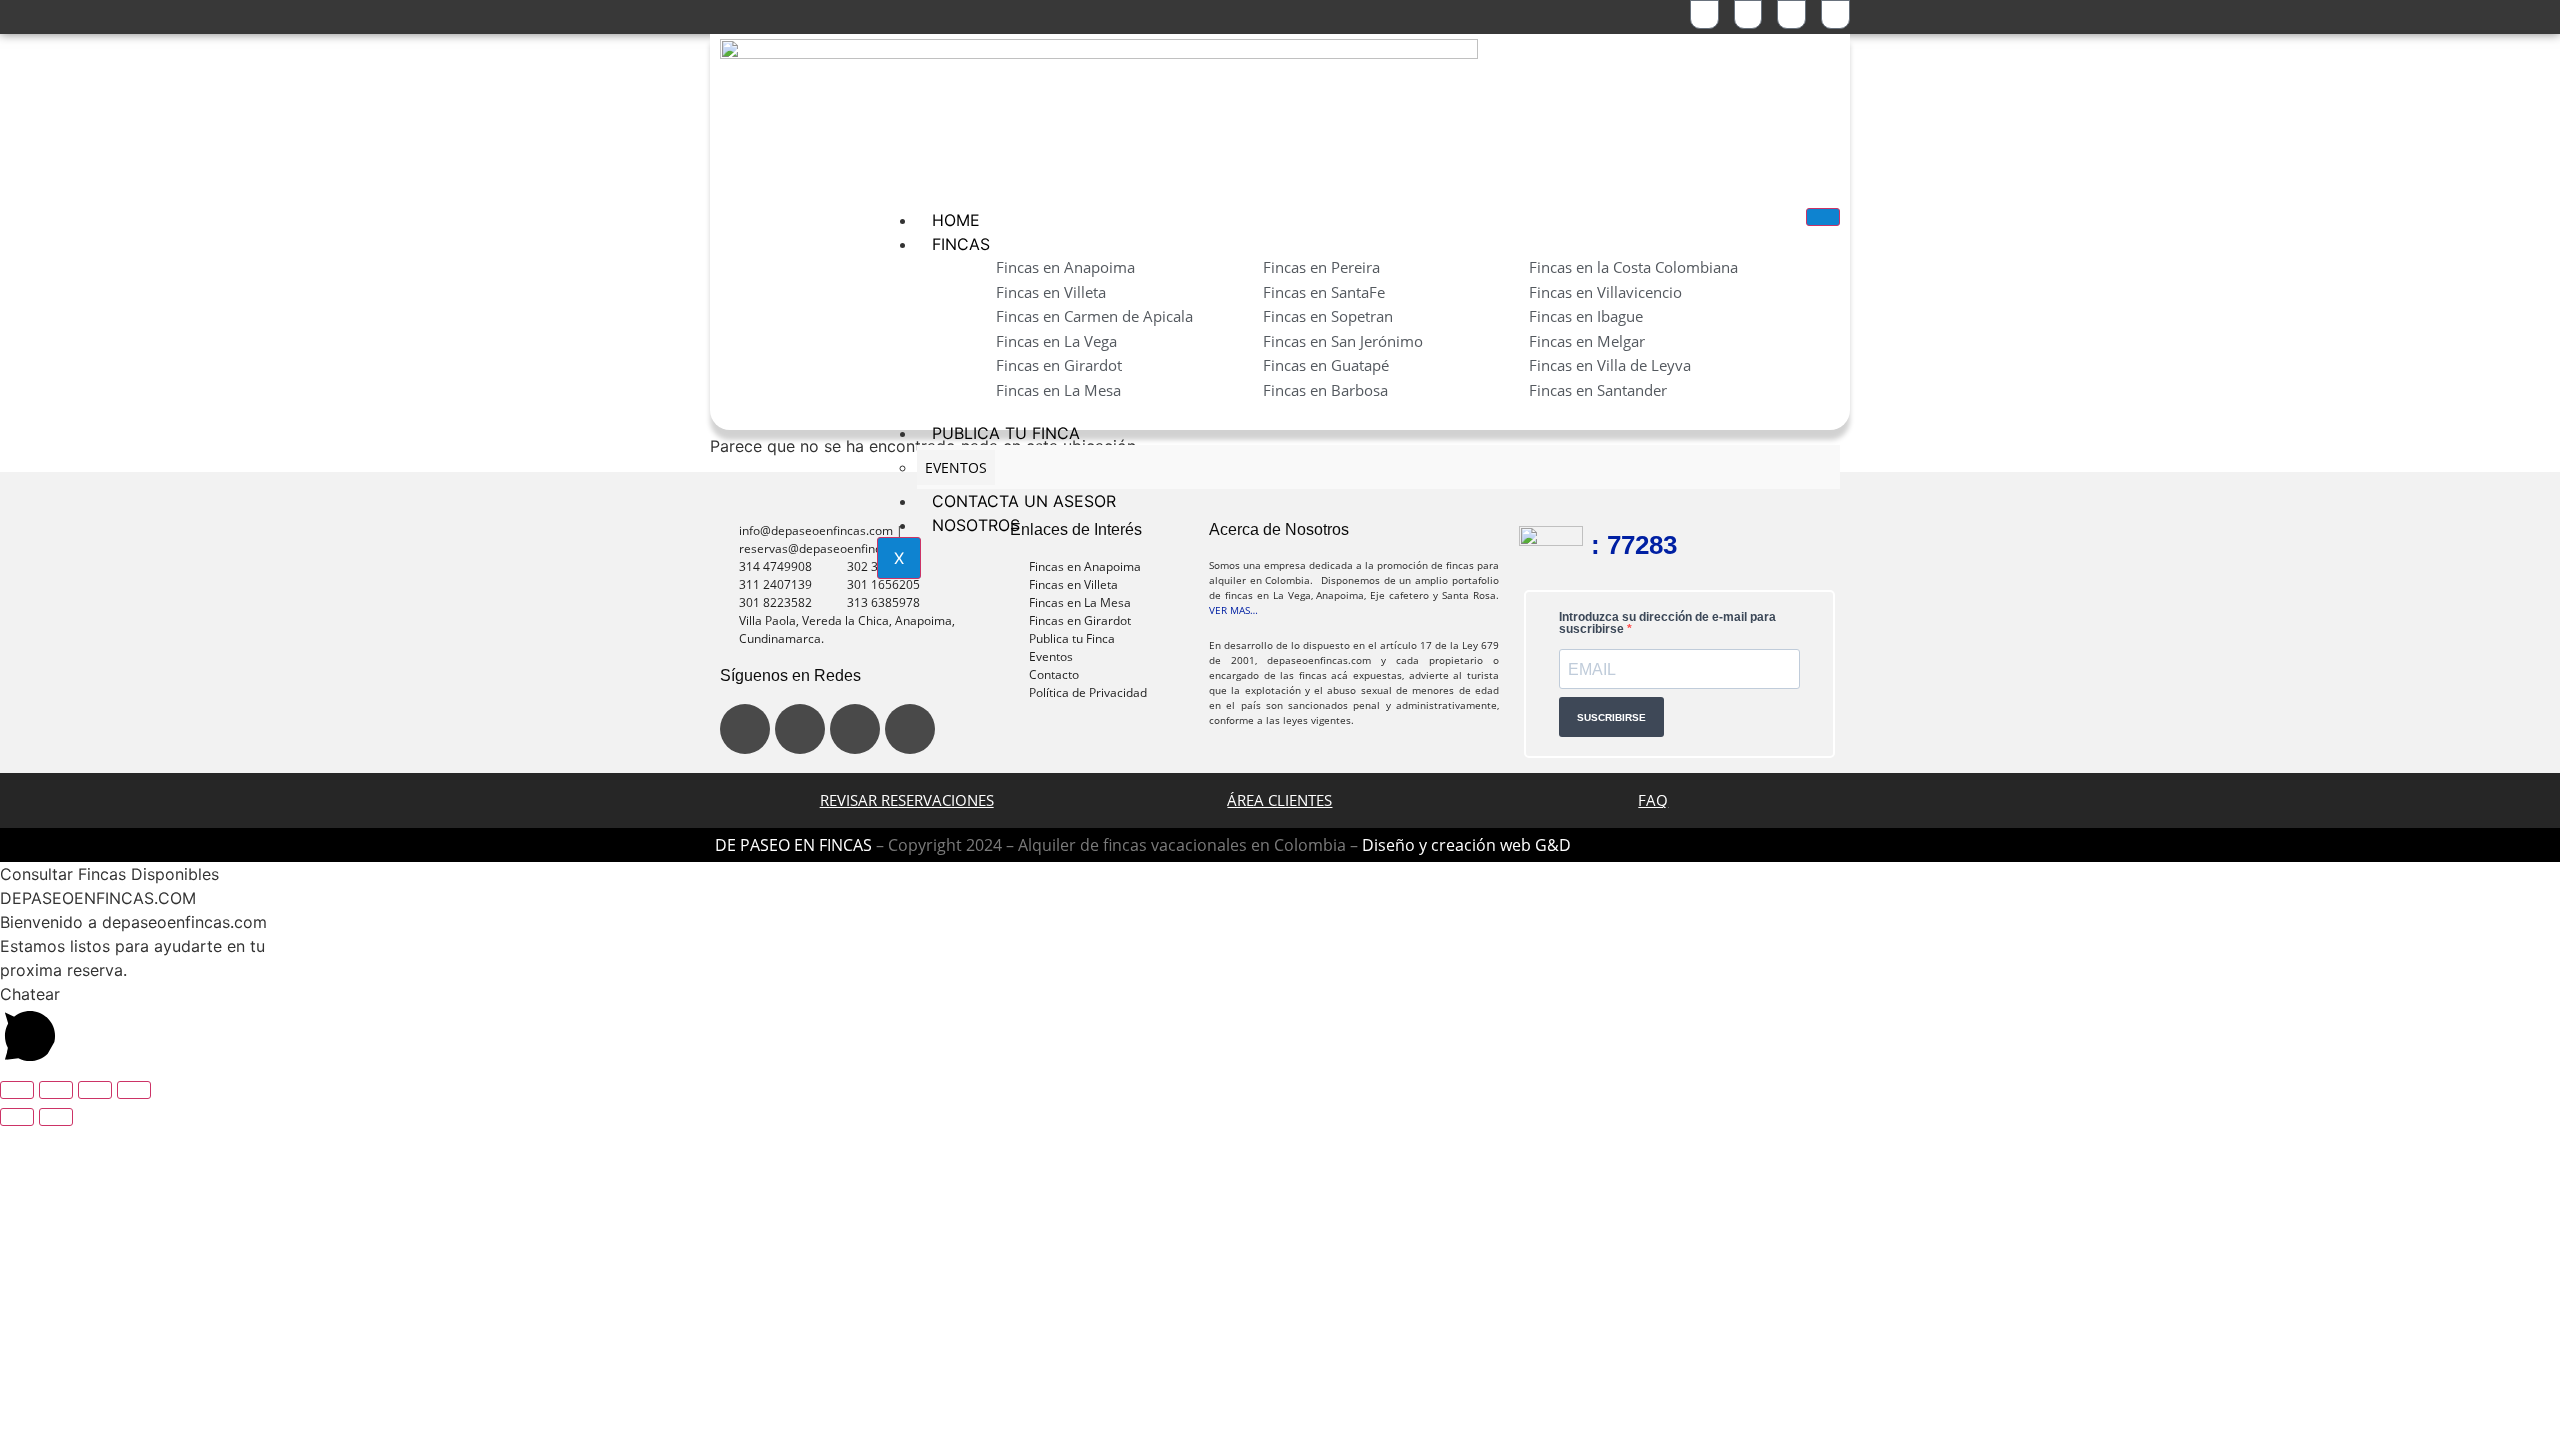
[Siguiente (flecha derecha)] (56, 1117)
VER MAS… (1233, 610)
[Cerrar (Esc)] (134, 1090)
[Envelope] (1835, 14)
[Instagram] (800, 729)
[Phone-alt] (1748, 14)
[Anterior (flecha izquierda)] (17, 1117)
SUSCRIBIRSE (1611, 717)
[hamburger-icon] (1823, 217)
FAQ (1653, 800)
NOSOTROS (976, 525)
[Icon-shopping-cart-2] (1704, 14)
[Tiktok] (910, 729)
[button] (1280, 874)
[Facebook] (745, 729)
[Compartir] (95, 1090)
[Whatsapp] (1791, 14)
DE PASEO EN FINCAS (793, 845)
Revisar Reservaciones (907, 800)
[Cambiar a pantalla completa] (56, 1090)
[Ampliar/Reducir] (17, 1090)
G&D (1553, 845)
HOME (956, 220)
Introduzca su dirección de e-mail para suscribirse (1667, 623)
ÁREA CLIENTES (1279, 800)
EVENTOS (956, 467)
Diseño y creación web (1448, 845)
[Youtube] (855, 729)
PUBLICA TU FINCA (1006, 433)
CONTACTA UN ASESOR (1024, 501)
